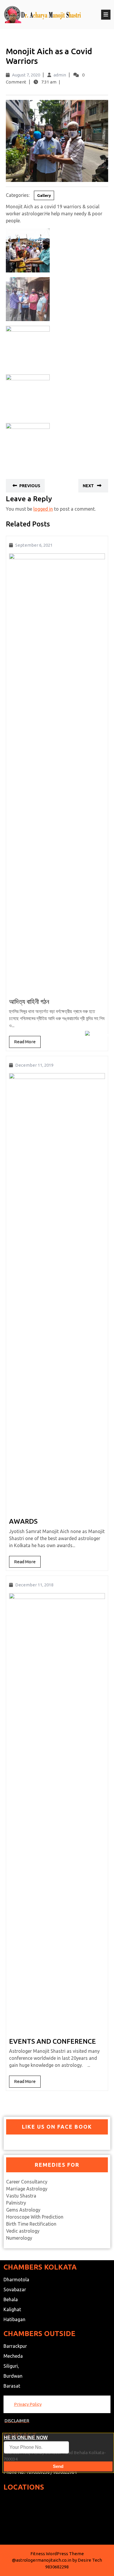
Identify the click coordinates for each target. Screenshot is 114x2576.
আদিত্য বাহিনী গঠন (29, 1001)
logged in (43, 509)
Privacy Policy (28, 2404)
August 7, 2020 (26, 75)
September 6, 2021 (34, 545)
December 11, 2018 (34, 1585)
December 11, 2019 (34, 1065)
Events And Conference (52, 2041)
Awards (23, 1521)
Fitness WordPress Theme (57, 2554)
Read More (27, 1043)
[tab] (106, 15)
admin (60, 75)
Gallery (44, 195)
